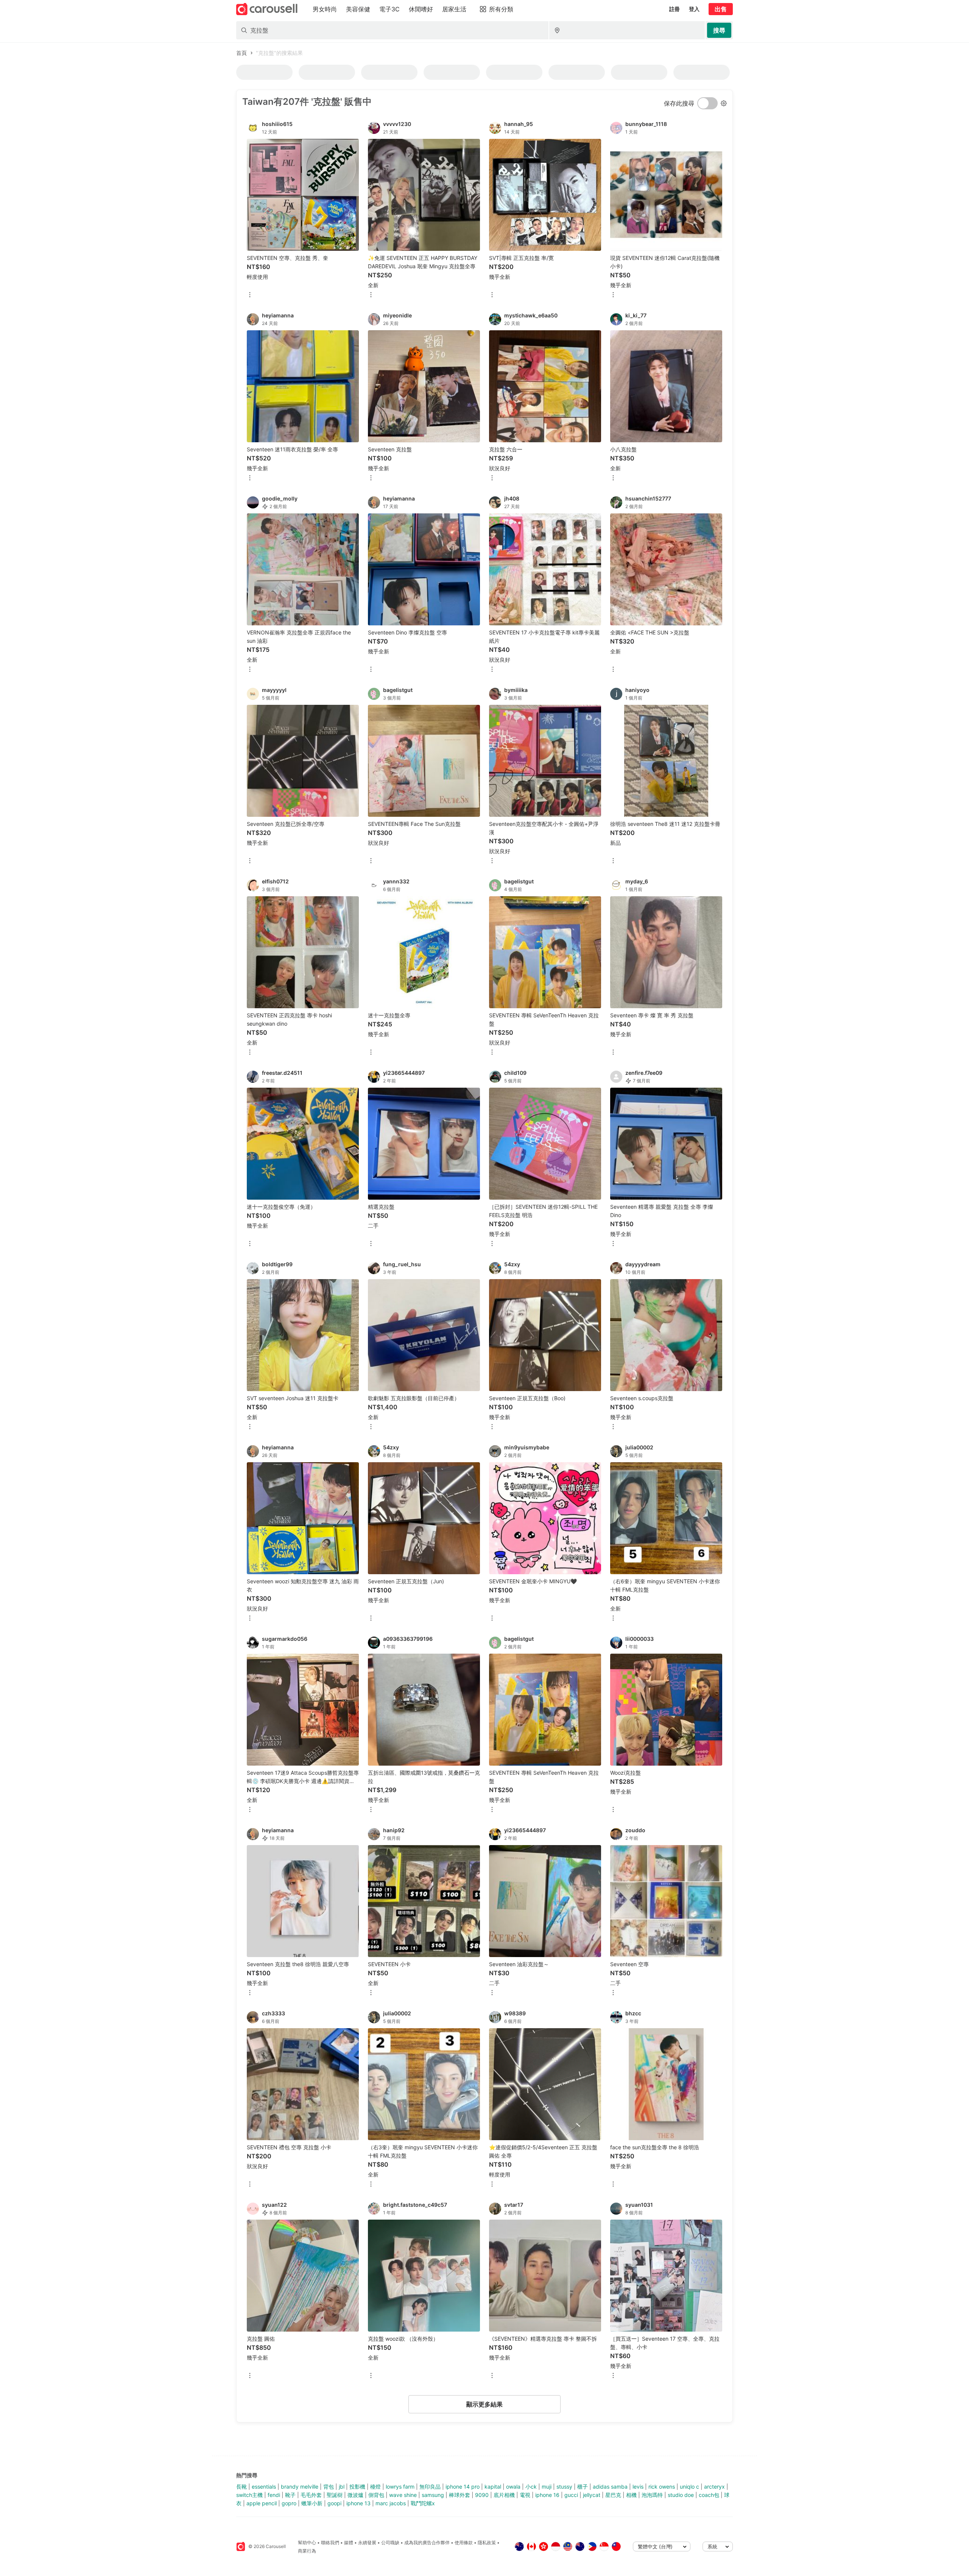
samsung (433, 2495)
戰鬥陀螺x (423, 2503)
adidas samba (610, 2487)
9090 (482, 2495)
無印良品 (430, 2487)
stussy (564, 2487)
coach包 (709, 2495)
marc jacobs (391, 2503)
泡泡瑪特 (652, 2495)
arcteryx (714, 2487)
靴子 (290, 2495)
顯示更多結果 (484, 2404)
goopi (334, 2503)
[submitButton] (719, 30)
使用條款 (464, 2543)
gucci (571, 2495)
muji (547, 2487)
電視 (525, 2495)
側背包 (376, 2495)
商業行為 (307, 2551)
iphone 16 (547, 2495)
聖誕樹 (335, 2495)
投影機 (357, 2487)
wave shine (403, 2495)
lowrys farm (400, 2487)
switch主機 (249, 2495)
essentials (264, 2487)
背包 (329, 2487)
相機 (631, 2495)
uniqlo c (689, 2487)
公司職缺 (390, 2543)
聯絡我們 (330, 2543)
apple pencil (262, 2503)
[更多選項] (250, 295)
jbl (342, 2487)
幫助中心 (307, 2543)
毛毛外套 (311, 2495)
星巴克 (613, 2495)
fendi (274, 2495)
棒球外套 (460, 2495)
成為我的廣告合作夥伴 (427, 2543)
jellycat (592, 2495)
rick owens (662, 2487)
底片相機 (504, 2495)
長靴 (241, 2487)
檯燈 (375, 2487)
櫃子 (583, 2487)
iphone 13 (358, 2503)
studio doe (681, 2495)
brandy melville (300, 2487)
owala (513, 2487)
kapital (493, 2487)
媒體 (349, 2543)
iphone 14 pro (463, 2487)
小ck (531, 2487)
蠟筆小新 (312, 2503)
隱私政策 (487, 2543)
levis (638, 2487)
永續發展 (367, 2543)
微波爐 (355, 2495)
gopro (289, 2503)
